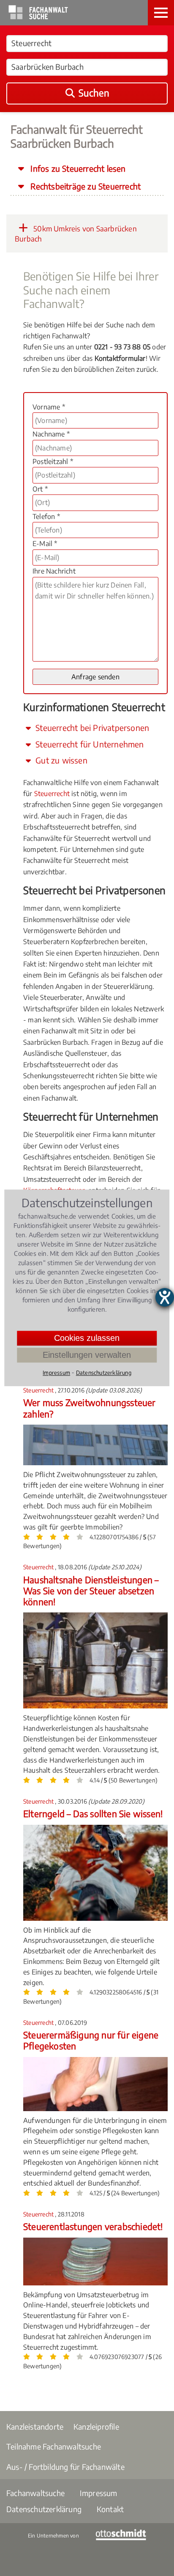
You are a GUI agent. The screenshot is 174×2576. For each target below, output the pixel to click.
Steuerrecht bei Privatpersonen (91, 728)
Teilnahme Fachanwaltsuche (54, 2446)
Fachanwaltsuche (35, 2493)
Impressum (99, 2493)
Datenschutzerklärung (44, 2509)
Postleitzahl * (53, 461)
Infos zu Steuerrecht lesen (77, 168)
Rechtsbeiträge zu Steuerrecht (84, 186)
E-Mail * (45, 544)
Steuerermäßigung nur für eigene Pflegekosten (91, 2040)
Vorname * (49, 407)
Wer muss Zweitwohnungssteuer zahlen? (90, 1408)
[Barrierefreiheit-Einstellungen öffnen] (165, 1297)
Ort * (40, 489)
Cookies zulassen (87, 1338)
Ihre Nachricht (54, 571)
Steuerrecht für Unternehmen (89, 744)
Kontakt (110, 2509)
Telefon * (46, 516)
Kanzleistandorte (35, 2426)
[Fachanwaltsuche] (38, 17)
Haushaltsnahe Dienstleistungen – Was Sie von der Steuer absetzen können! (91, 1591)
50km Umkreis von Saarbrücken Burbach (76, 233)
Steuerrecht (52, 794)
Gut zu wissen (60, 760)
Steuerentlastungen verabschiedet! (93, 2226)
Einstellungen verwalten (87, 1355)
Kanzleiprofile (96, 2426)
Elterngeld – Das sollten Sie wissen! (93, 1814)
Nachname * (51, 434)
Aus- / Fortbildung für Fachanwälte (65, 2467)
